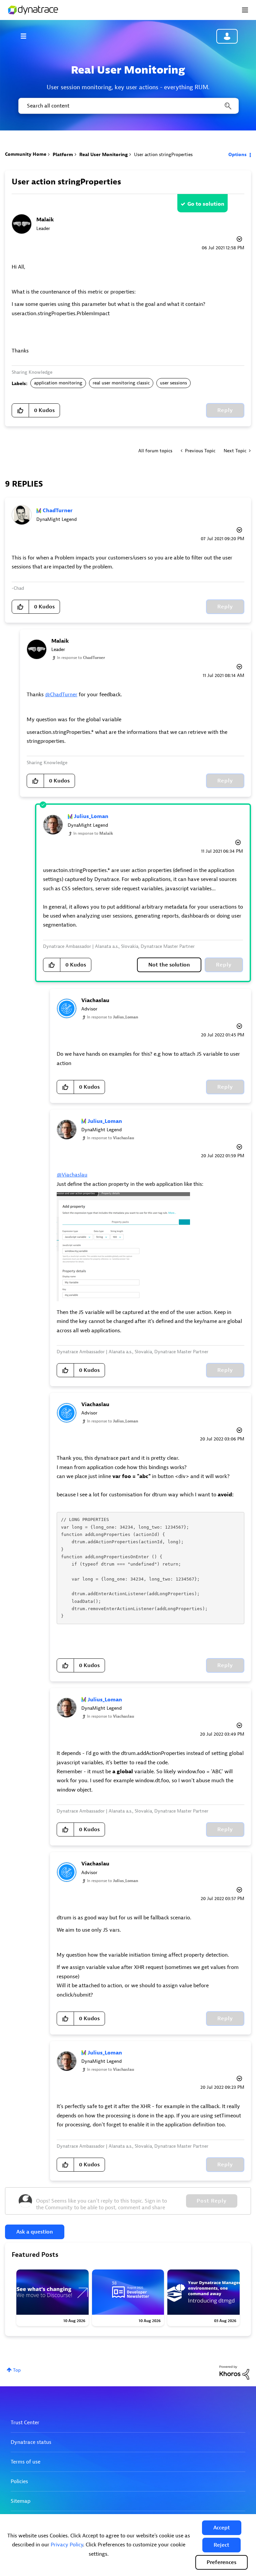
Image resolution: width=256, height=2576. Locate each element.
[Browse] (27, 36)
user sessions (173, 383)
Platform (63, 155)
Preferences (221, 2562)
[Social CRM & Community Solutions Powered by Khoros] (234, 2372)
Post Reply (212, 2201)
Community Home (26, 154)
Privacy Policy (67, 2545)
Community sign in (227, 36)
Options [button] (237, 155)
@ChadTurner (61, 695)
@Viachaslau (72, 1175)
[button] (222, 2528)
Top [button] (17, 2370)
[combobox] (128, 106)
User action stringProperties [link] (163, 155)
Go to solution (206, 204)
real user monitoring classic (121, 383)
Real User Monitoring (103, 155)
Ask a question (35, 2232)
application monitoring (58, 383)
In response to (81, 658)
